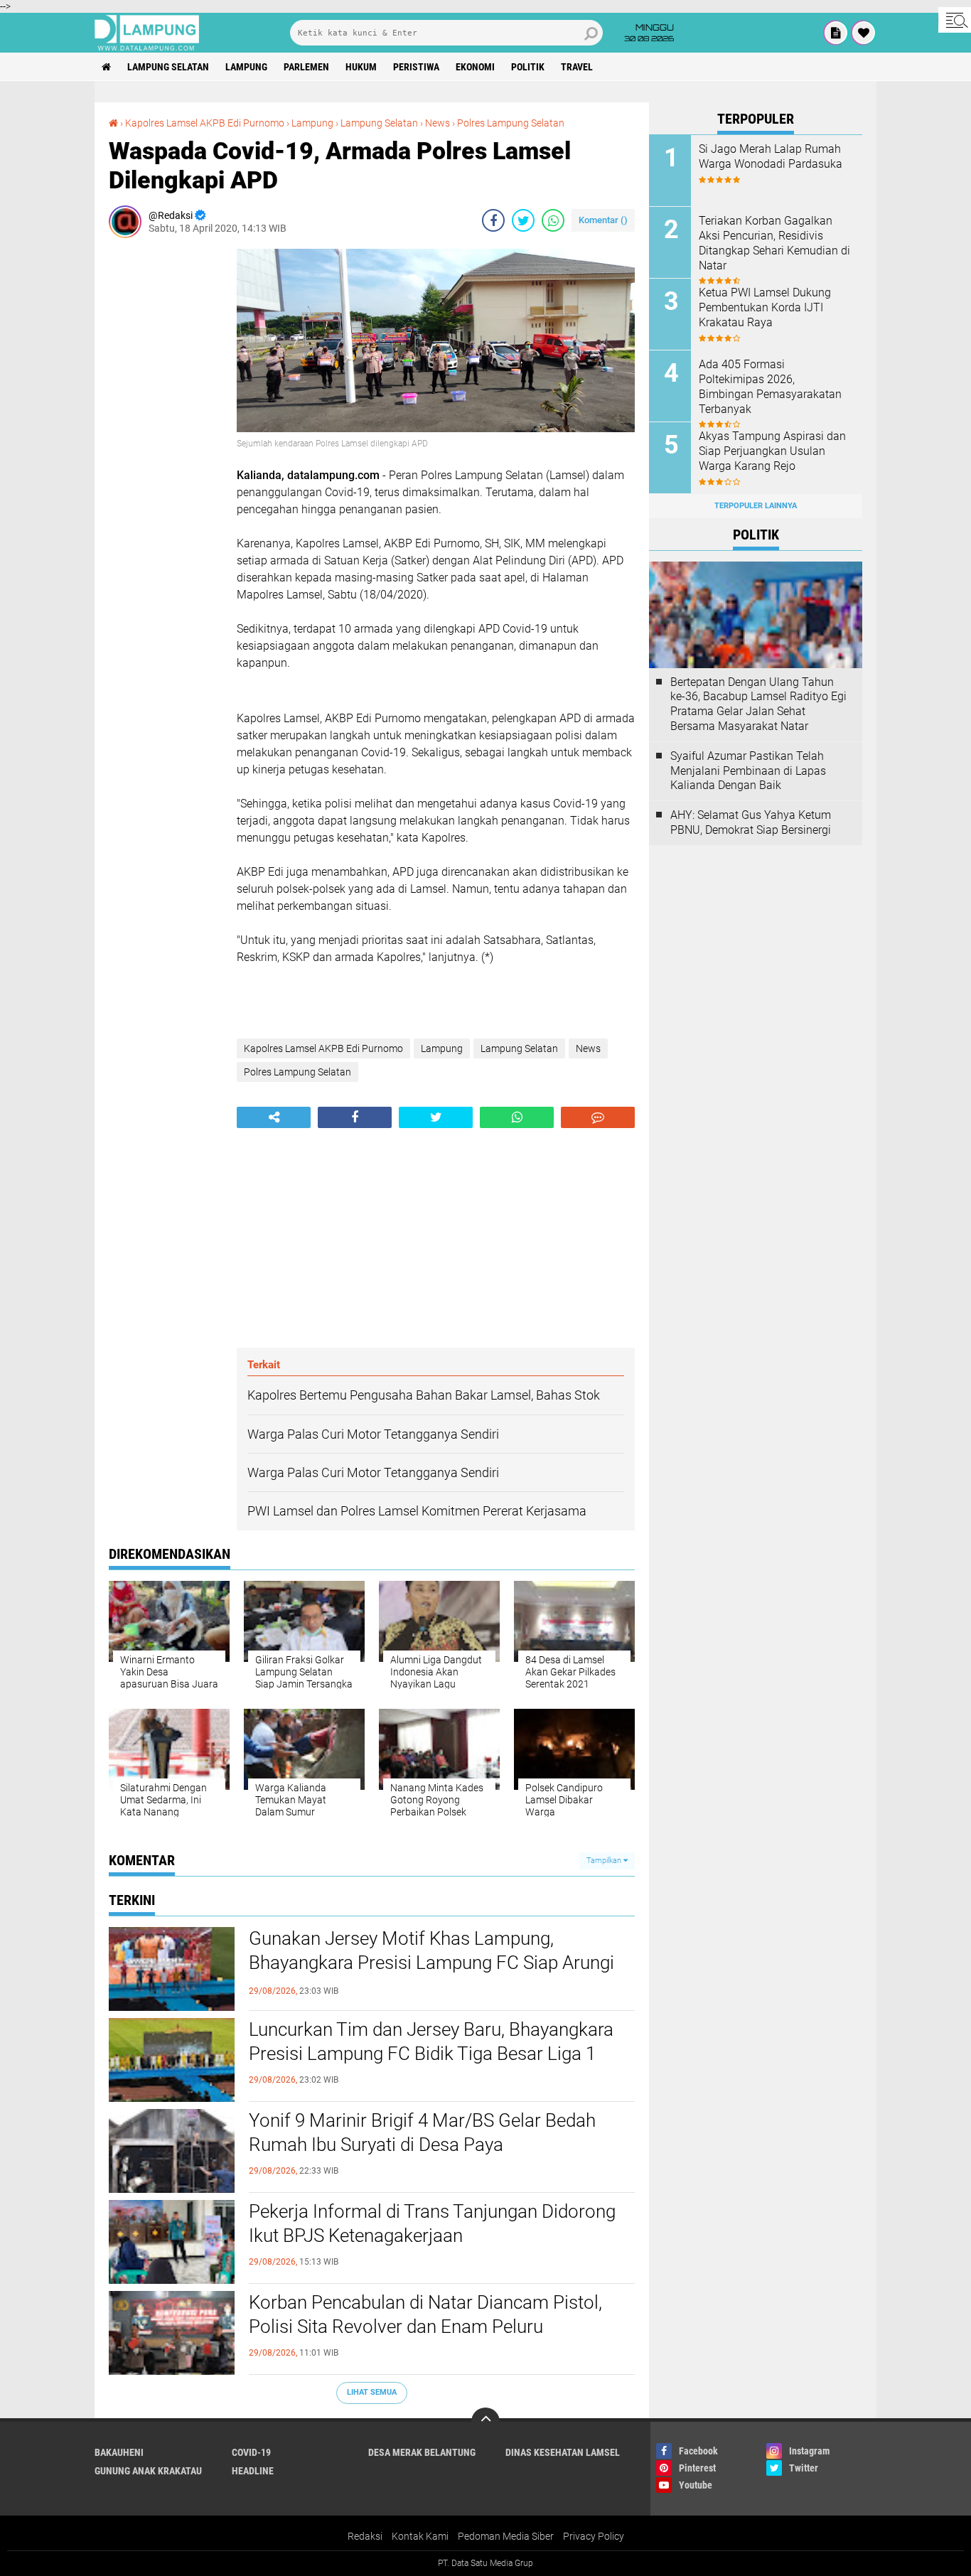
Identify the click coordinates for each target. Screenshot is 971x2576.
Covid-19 (251, 2452)
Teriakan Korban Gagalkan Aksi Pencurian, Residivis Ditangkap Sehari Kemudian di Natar (774, 243)
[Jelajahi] (955, 20)
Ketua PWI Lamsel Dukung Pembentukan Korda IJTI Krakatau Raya (765, 307)
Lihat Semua (372, 2392)
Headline (253, 2471)
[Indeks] (836, 33)
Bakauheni (119, 2452)
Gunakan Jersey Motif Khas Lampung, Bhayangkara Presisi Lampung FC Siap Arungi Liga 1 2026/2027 (431, 1963)
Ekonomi (475, 67)
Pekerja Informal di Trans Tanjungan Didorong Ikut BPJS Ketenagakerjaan (432, 2223)
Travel (577, 67)
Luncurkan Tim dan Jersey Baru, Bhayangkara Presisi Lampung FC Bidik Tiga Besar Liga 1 (431, 2041)
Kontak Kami (420, 2536)
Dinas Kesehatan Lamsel (563, 2452)
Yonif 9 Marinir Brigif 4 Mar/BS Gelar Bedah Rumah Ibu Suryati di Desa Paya (422, 2132)
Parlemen (306, 67)
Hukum (361, 67)
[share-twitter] (523, 220)
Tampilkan (605, 1861)
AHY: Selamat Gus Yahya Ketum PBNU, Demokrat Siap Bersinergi (751, 822)
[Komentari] (598, 1117)
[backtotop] (485, 2422)
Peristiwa (416, 67)
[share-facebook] (493, 220)
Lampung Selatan (168, 67)
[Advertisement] (166, 462)
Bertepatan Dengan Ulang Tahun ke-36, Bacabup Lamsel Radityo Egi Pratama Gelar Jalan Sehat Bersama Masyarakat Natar (758, 704)
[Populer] (864, 33)
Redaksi (365, 2536)
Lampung (246, 67)
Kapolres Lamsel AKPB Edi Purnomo (205, 123)
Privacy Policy (594, 2536)
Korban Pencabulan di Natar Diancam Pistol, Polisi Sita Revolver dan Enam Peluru (425, 2314)
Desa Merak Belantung (422, 2452)
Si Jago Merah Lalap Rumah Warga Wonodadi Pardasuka (771, 156)
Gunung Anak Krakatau (148, 2471)
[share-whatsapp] (553, 220)
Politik (528, 67)
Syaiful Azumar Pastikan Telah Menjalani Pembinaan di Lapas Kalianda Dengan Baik (748, 771)
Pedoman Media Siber (506, 2536)
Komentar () (603, 220)
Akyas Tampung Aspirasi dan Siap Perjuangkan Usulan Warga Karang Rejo (772, 451)
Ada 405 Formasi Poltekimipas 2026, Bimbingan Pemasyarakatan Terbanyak (770, 386)
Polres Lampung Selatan (511, 123)
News (438, 123)
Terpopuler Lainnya (756, 506)
